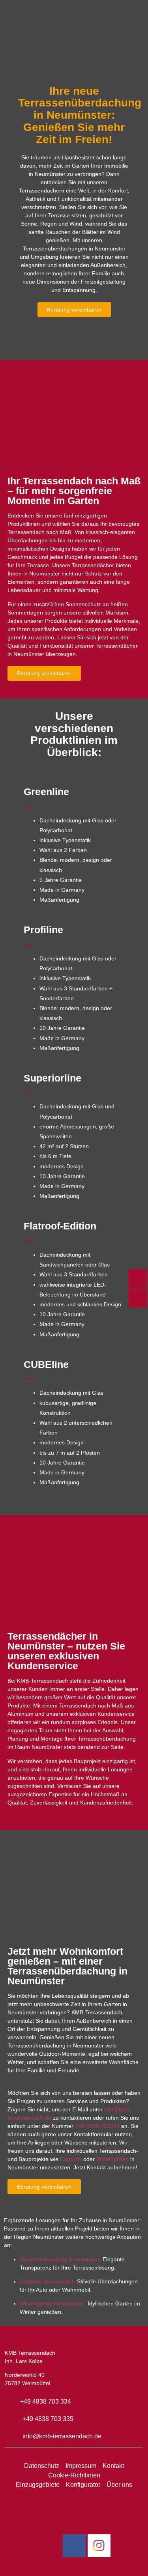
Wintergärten (112, 2159)
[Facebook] (74, 2546)
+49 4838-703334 (97, 2126)
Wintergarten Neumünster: (53, 2303)
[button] (74, 49)
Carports (71, 2159)
